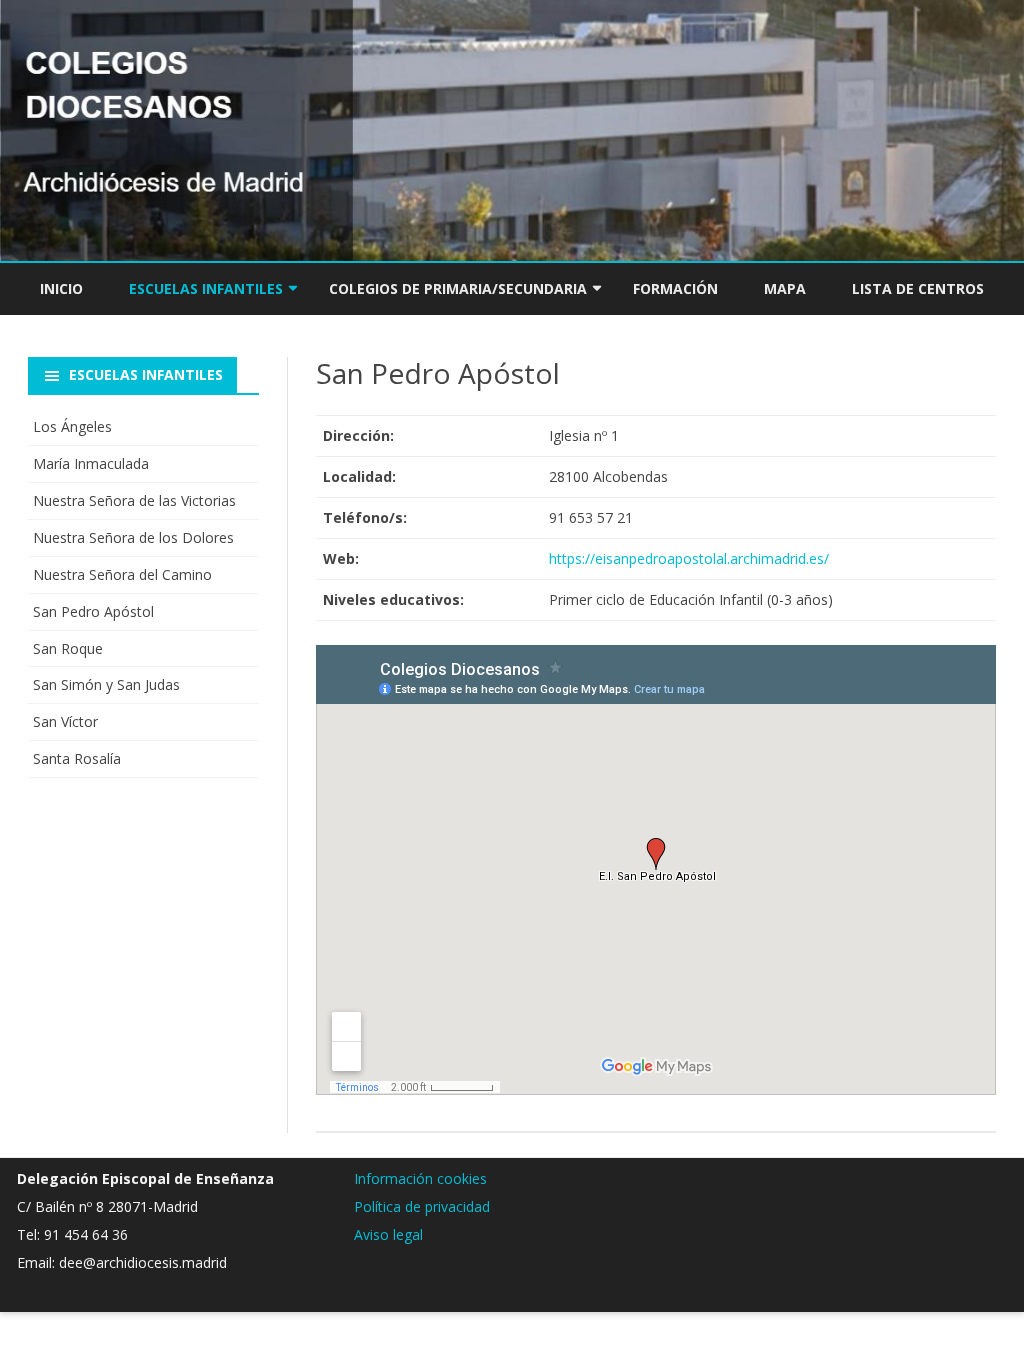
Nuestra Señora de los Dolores (133, 537)
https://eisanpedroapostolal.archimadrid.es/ (689, 558)
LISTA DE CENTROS (918, 288)
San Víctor (65, 721)
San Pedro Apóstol (93, 611)
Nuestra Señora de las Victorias (134, 500)
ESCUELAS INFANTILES (206, 288)
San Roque (68, 648)
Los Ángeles (72, 426)
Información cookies (420, 1178)
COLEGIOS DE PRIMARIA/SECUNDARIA (458, 288)
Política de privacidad (422, 1206)
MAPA (785, 288)
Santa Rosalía (77, 758)
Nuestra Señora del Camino (122, 574)
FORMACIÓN (675, 288)
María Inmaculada (91, 463)
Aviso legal (388, 1234)
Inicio (61, 288)
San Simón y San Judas (106, 684)
